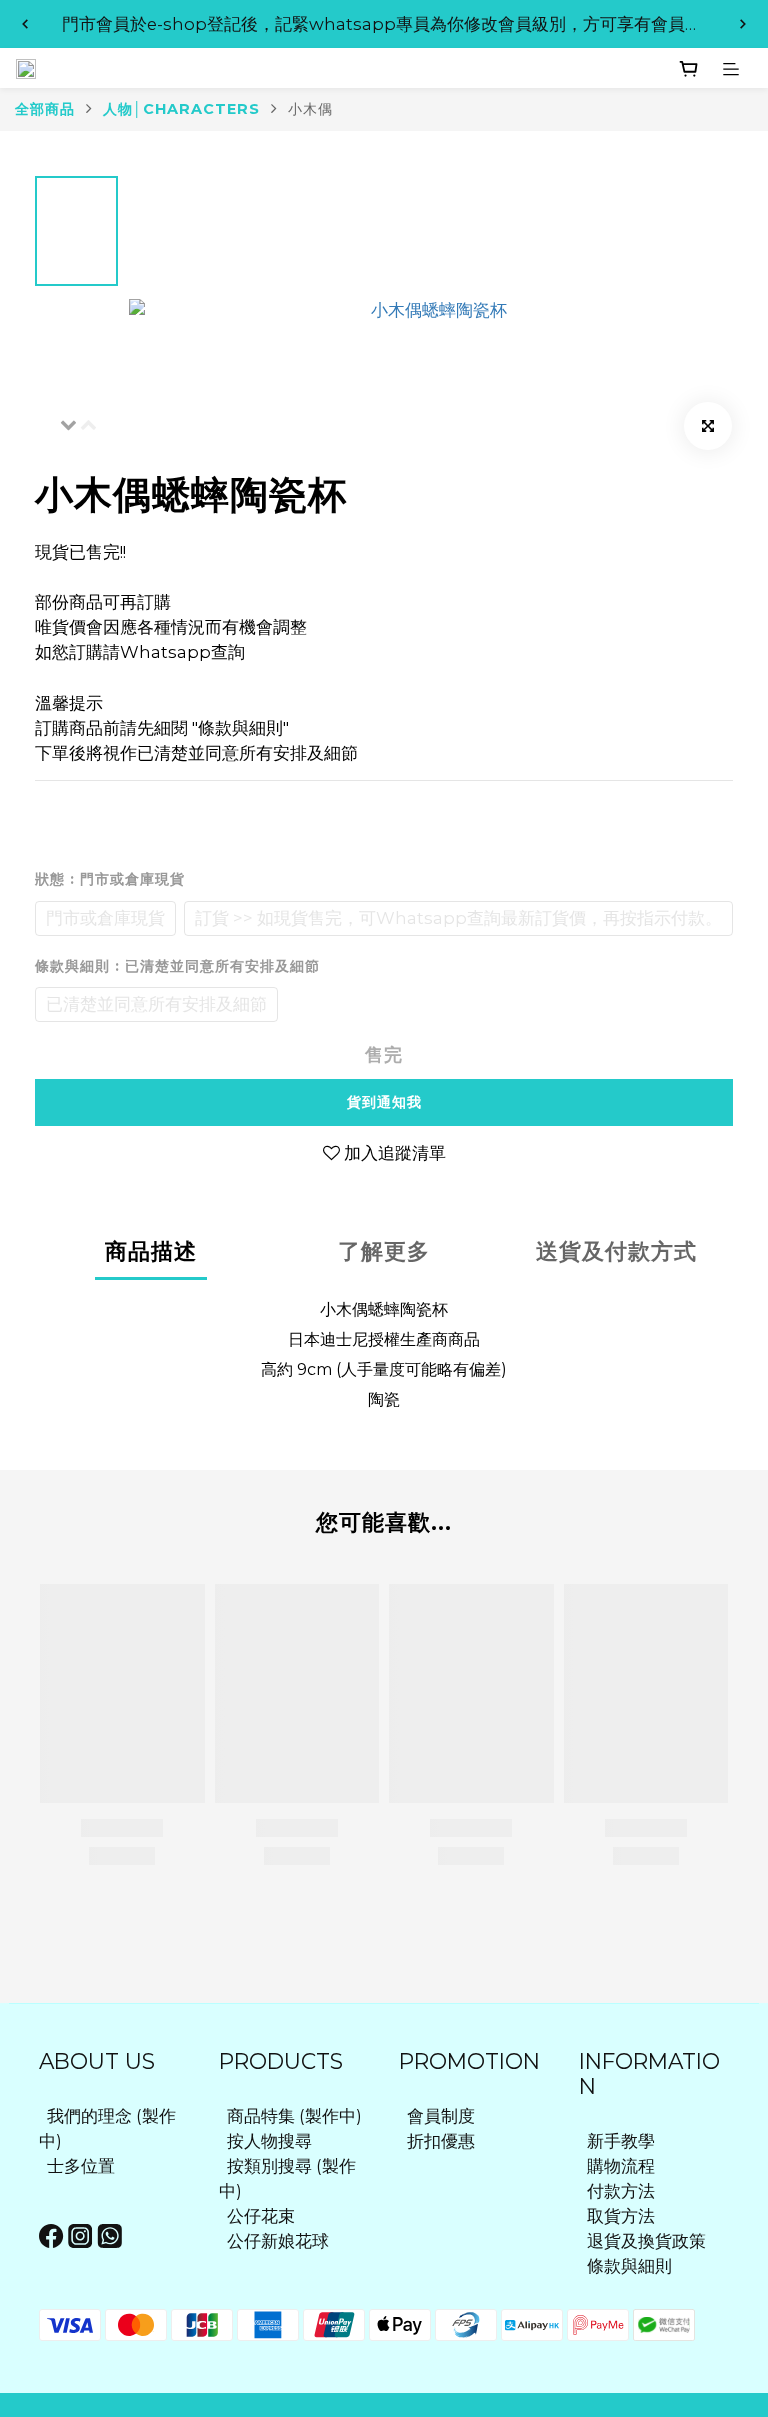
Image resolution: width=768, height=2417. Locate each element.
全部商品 (45, 109)
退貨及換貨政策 (646, 2241)
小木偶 (310, 109)
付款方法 (621, 2191)
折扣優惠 (441, 2141)
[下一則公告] (743, 24)
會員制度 (441, 2116)
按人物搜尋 (269, 2141)
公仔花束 (261, 2216)
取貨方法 (621, 2216)
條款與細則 (629, 2266)
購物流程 (621, 2166)
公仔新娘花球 (278, 2241)
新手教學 (621, 2141)
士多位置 (81, 2166)
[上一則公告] (25, 24)
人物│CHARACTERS (181, 109)
